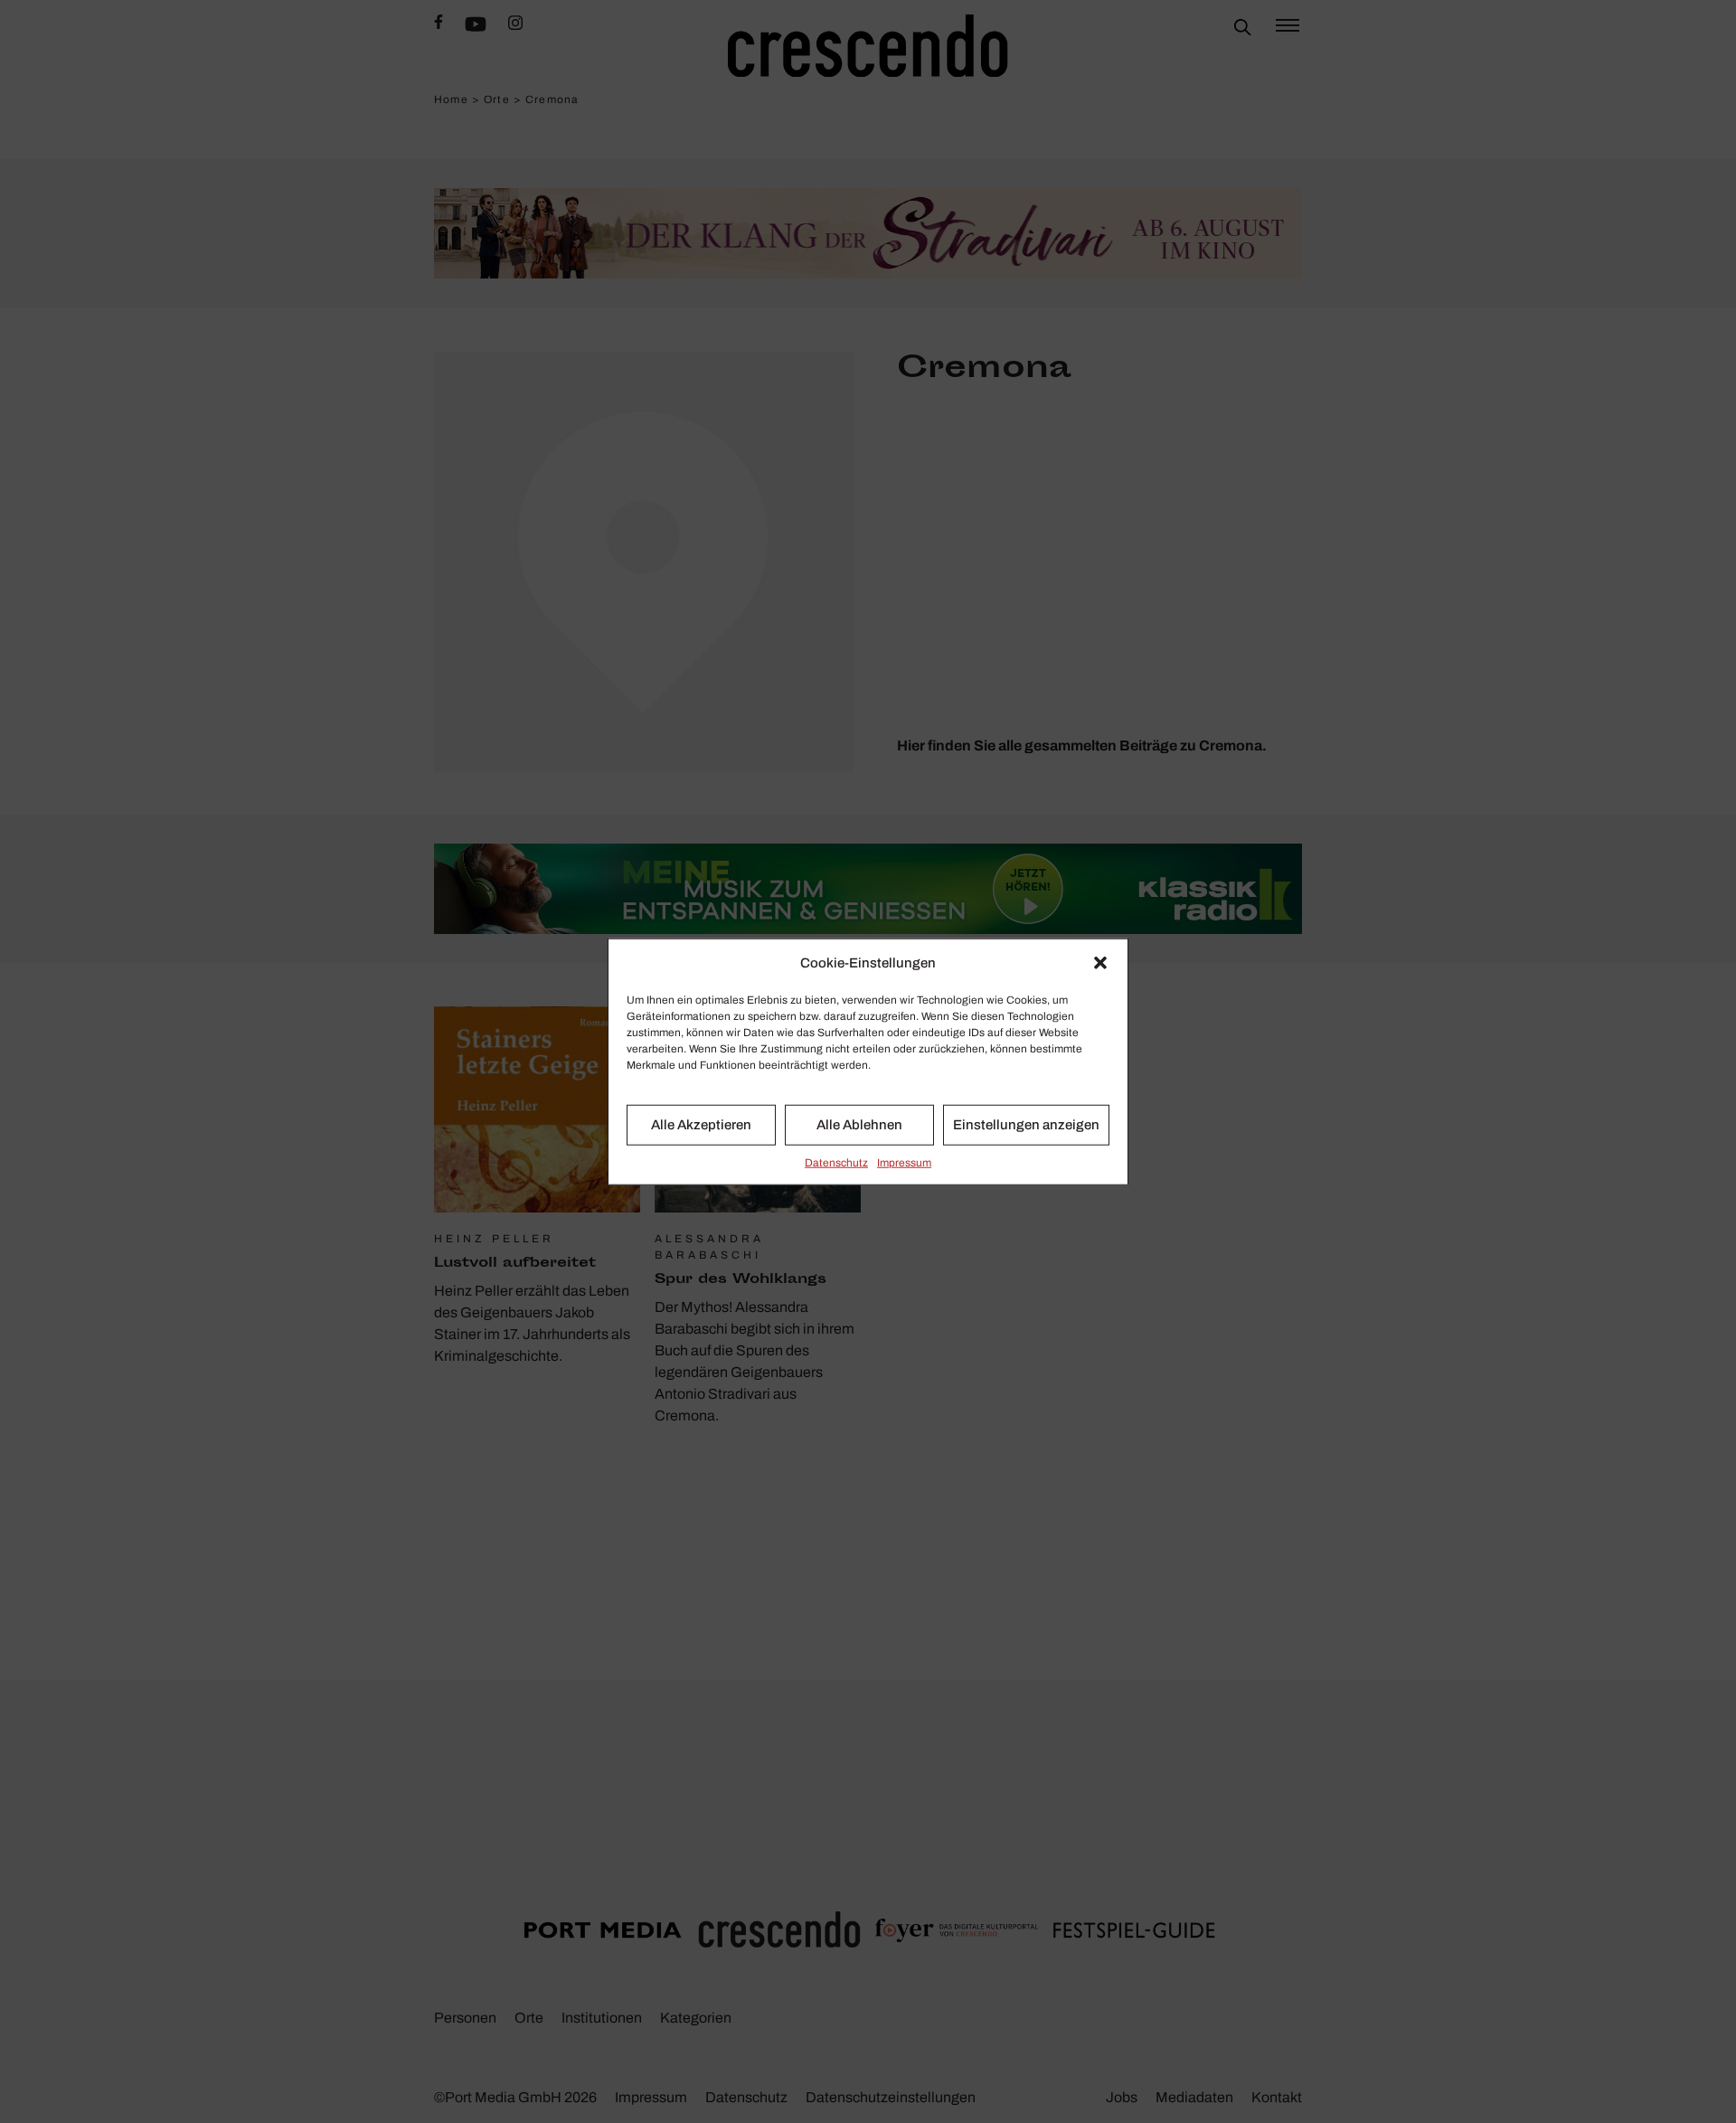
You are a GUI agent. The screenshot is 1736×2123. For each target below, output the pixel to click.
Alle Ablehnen (859, 1125)
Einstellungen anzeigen (1026, 1125)
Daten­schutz (836, 1162)
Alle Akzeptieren (701, 1125)
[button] (1100, 963)
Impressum (904, 1162)
